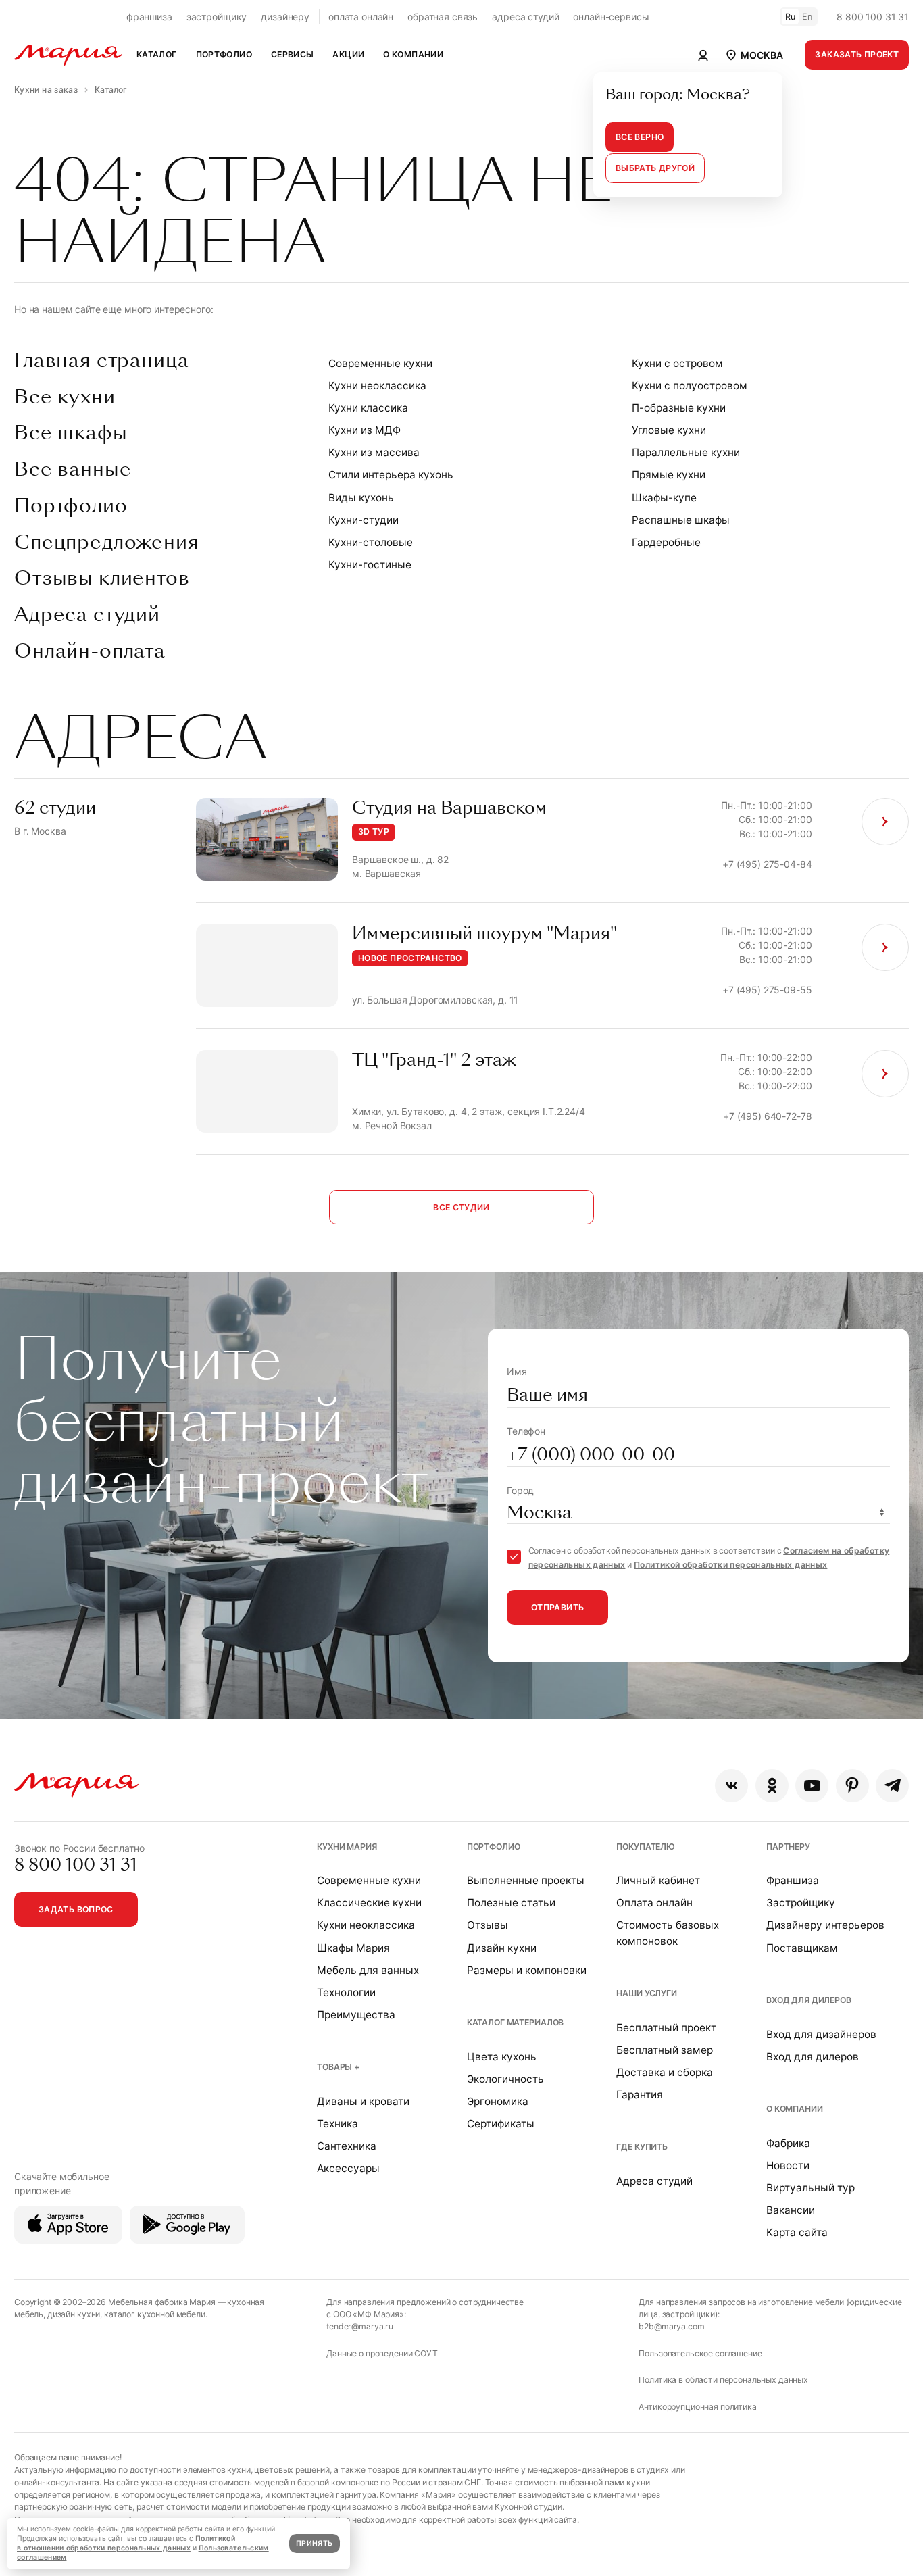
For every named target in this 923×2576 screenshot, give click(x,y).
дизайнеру (285, 17)
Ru (791, 17)
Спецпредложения (107, 543)
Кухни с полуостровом (690, 386)
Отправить (557, 1607)
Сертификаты (501, 2124)
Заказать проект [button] (857, 54)
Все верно (640, 137)
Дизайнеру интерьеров (825, 1925)
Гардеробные (666, 542)
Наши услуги (646, 1993)
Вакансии (791, 2210)
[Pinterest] (852, 1786)
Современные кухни (380, 363)
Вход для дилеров (809, 2000)
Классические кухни (369, 1903)
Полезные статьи (511, 1903)
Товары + (338, 2067)
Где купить (642, 2147)
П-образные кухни (679, 408)
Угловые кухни (669, 430)
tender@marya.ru (360, 2326)
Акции (348, 54)
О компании (795, 2109)
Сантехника (347, 2146)
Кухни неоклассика (377, 386)
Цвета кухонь (502, 2057)
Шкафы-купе (664, 498)
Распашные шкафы (681, 520)
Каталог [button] (157, 54)
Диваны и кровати (363, 2101)
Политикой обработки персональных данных (730, 1565)
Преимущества (356, 2015)
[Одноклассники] (772, 1786)
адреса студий (525, 17)
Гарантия (640, 2095)
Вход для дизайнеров (821, 2034)
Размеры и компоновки (527, 1970)
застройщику (217, 17)
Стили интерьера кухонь (391, 475)
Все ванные (73, 470)
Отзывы (488, 1925)
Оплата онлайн (654, 1903)
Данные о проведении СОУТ (382, 2353)
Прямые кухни (669, 475)
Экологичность (505, 2079)
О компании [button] (413, 54)
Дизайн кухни (502, 1948)
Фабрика (788, 2143)
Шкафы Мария (353, 1948)
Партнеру (788, 1847)
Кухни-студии (364, 520)
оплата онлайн (361, 17)
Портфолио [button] (224, 54)
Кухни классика (368, 408)
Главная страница (101, 361)
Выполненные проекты (526, 1880)
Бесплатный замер (665, 2050)
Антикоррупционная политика (697, 2407)
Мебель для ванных (368, 1970)
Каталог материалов (515, 2022)
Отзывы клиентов (102, 578)
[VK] (731, 1786)
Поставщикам (802, 1948)
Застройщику (801, 1903)
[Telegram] (892, 1786)
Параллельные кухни (686, 452)
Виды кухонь (361, 498)
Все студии (461, 1207)
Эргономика (498, 2101)
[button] (753, 55)
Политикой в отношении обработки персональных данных (126, 2543)
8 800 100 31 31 (873, 17)
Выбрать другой (655, 168)
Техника (338, 2124)
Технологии (346, 1992)
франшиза (149, 17)
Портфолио (71, 506)
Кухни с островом (677, 363)
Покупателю (646, 1847)
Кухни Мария (347, 1847)
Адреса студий (87, 615)
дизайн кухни (74, 2314)
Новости (788, 2165)
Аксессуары (348, 2168)
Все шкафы (71, 433)
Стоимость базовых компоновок (668, 1933)
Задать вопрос (76, 1909)
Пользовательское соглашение (700, 2353)
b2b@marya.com (671, 2326)
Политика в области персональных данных (723, 2380)
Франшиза (793, 1880)
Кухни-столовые (371, 542)
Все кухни (65, 397)
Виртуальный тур (810, 2188)
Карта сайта (797, 2232)
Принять (314, 2543)
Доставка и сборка (665, 2072)
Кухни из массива (374, 452)
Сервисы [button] (293, 54)
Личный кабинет (658, 1880)
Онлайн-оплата (90, 651)
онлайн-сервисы (611, 17)
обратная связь (443, 17)
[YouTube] (812, 1786)
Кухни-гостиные (370, 565)
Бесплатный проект (666, 2028)
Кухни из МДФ (365, 430)
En (807, 17)
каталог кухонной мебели (155, 2314)
